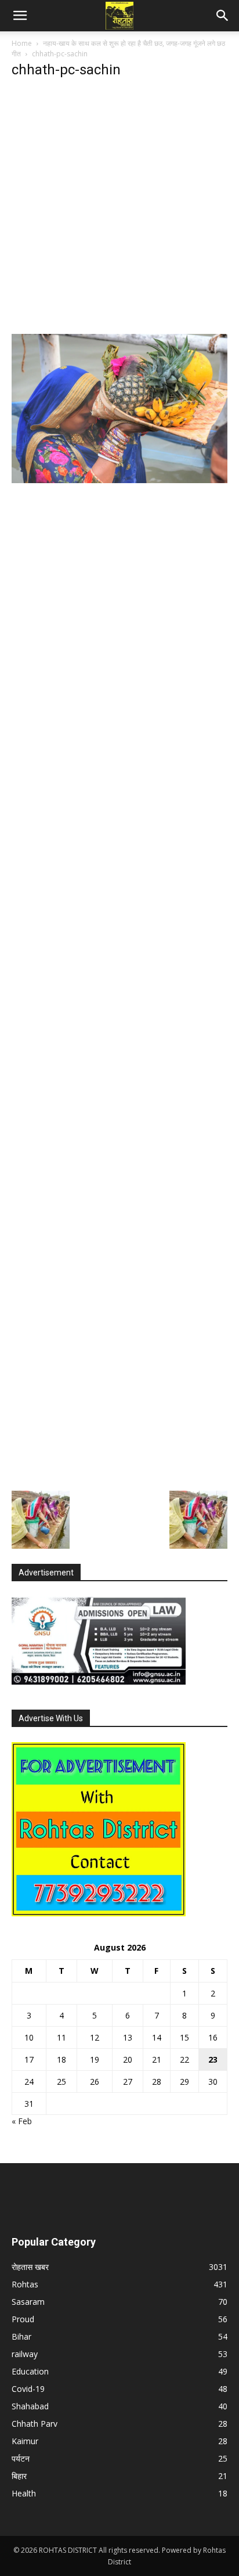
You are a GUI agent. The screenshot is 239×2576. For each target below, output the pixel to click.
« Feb (22, 2121)
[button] (20, 16)
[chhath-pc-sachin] (119, 480)
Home (22, 43)
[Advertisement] (119, 210)
